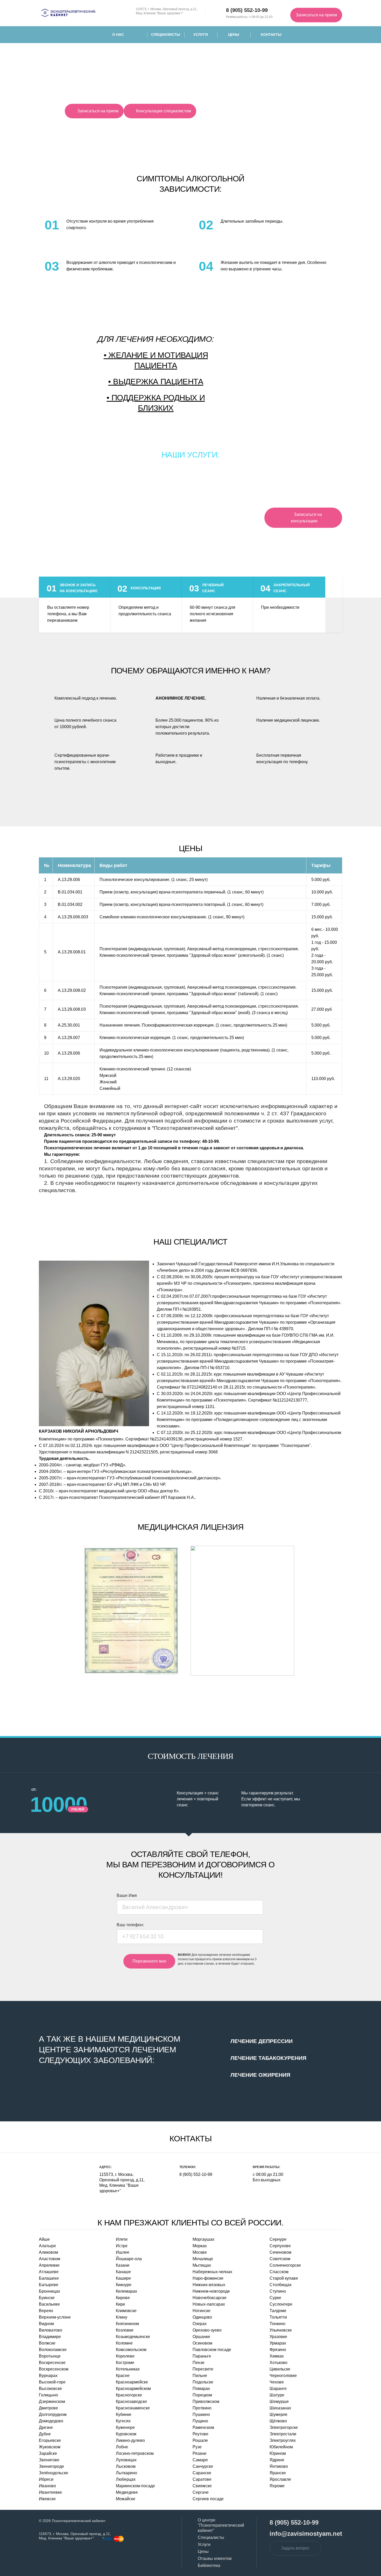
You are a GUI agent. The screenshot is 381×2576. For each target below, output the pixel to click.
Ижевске (47, 2499)
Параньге (202, 2356)
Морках (200, 2246)
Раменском (203, 2427)
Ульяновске (281, 2330)
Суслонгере (281, 2304)
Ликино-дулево (130, 2440)
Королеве (125, 2356)
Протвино (202, 2408)
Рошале (200, 2440)
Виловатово (51, 2330)
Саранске (202, 2473)
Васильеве (49, 2304)
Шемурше (279, 2401)
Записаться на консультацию (306, 518)
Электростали (283, 2434)
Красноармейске (132, 2382)
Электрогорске (284, 2427)
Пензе (199, 2363)
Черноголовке (283, 2376)
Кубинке (124, 2414)
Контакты (271, 35)
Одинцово (202, 2317)
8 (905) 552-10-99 (196, 2174)
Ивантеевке (50, 2492)
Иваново (47, 2486)
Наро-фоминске (208, 2278)
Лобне (122, 2447)
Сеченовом (280, 2252)
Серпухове (280, 2246)
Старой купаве (284, 2278)
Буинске (47, 2298)
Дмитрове (48, 2408)
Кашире (123, 2278)
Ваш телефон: (130, 1925)
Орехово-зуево (207, 2330)
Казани (123, 2265)
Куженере (125, 2427)
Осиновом (202, 2343)
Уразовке (278, 2337)
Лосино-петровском (135, 2453)
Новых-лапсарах (209, 2304)
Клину (122, 2317)
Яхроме (277, 2486)
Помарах (201, 2389)
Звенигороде (51, 2466)
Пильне (200, 2376)
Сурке (275, 2298)
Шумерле (278, 2414)
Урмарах (278, 2343)
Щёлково (278, 2421)
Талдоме (278, 2311)
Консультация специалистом (164, 111)
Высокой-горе (52, 2382)
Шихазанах (280, 2408)
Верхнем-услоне (55, 2317)
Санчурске (203, 2466)
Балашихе (49, 2278)
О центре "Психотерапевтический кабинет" (221, 2525)
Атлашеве (49, 2272)
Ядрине (277, 2460)
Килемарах (126, 2291)
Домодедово (51, 2421)
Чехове (277, 2382)
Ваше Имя (127, 1895)
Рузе (197, 2447)
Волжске (47, 2343)
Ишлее (123, 2252)
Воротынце (50, 2356)
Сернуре (278, 2239)
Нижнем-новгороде (211, 2291)
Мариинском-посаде (135, 2486)
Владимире (50, 2337)
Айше (44, 2239)
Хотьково (278, 2363)
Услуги (201, 35)
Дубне (45, 2434)
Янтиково (279, 2466)
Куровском (126, 2434)
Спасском (279, 2272)
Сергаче (201, 2492)
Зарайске (48, 2453)
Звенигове (49, 2460)
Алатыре (47, 2246)
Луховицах (126, 2460)
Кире (121, 2304)
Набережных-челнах (212, 2272)
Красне (123, 2376)
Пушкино (201, 2414)
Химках (277, 2356)
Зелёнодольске (54, 2473)
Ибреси (46, 2479)
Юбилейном (281, 2447)
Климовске (126, 2311)
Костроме (125, 2363)
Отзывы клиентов (215, 2558)
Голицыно (48, 2395)
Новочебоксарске (210, 2298)
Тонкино (277, 2324)
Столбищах (281, 2285)
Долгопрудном (53, 2414)
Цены (234, 35)
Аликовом (48, 2252)
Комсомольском (131, 2350)
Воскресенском (54, 2369)
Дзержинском (52, 2401)
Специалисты (166, 35)
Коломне (124, 2343)
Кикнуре (124, 2285)
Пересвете (203, 2369)
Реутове (200, 2434)
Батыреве (49, 2285)
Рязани (199, 2453)
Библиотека (209, 2565)
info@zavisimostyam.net (306, 2534)
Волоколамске (53, 2350)
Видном (46, 2324)
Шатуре (277, 2395)
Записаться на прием (316, 15)
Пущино (200, 2421)
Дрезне (46, 2427)
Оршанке (201, 2337)
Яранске (278, 2473)
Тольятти (278, 2317)
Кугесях (123, 2421)
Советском (280, 2259)
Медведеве (127, 2492)
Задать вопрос (295, 2548)
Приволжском (206, 2401)
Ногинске (202, 2311)
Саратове (202, 2479)
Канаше (123, 2272)
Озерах (200, 2324)
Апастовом (50, 2259)
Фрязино (278, 2350)
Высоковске (50, 2389)
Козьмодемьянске (133, 2337)
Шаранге (278, 2389)
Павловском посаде (212, 2350)
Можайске (126, 2499)
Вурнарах (48, 2376)
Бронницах (50, 2291)
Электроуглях (283, 2440)
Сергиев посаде (208, 2499)
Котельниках (128, 2369)
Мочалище (203, 2259)
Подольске (203, 2382)
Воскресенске (52, 2363)
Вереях (46, 2311)
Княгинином (127, 2324)
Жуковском (50, 2447)
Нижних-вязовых (209, 2285)
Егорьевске (50, 2440)
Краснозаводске (131, 2401)
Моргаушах (203, 2239)
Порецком (202, 2395)
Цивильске (280, 2369)
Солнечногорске (285, 2265)
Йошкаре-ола (129, 2259)
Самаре (200, 2460)
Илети (122, 2239)
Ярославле (280, 2479)
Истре (122, 2246)
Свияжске (202, 2486)
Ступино (278, 2291)
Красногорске (129, 2395)
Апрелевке (49, 2265)
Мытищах (202, 2265)
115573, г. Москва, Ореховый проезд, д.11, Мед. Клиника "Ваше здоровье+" (167, 11)
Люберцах (126, 2479)
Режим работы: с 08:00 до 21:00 (249, 13)
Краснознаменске (133, 2408)
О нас (118, 35)
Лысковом (126, 2466)
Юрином (278, 2453)
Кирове (123, 2298)
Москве (200, 2252)
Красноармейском (133, 2389)
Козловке (125, 2330)
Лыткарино (126, 2473)
